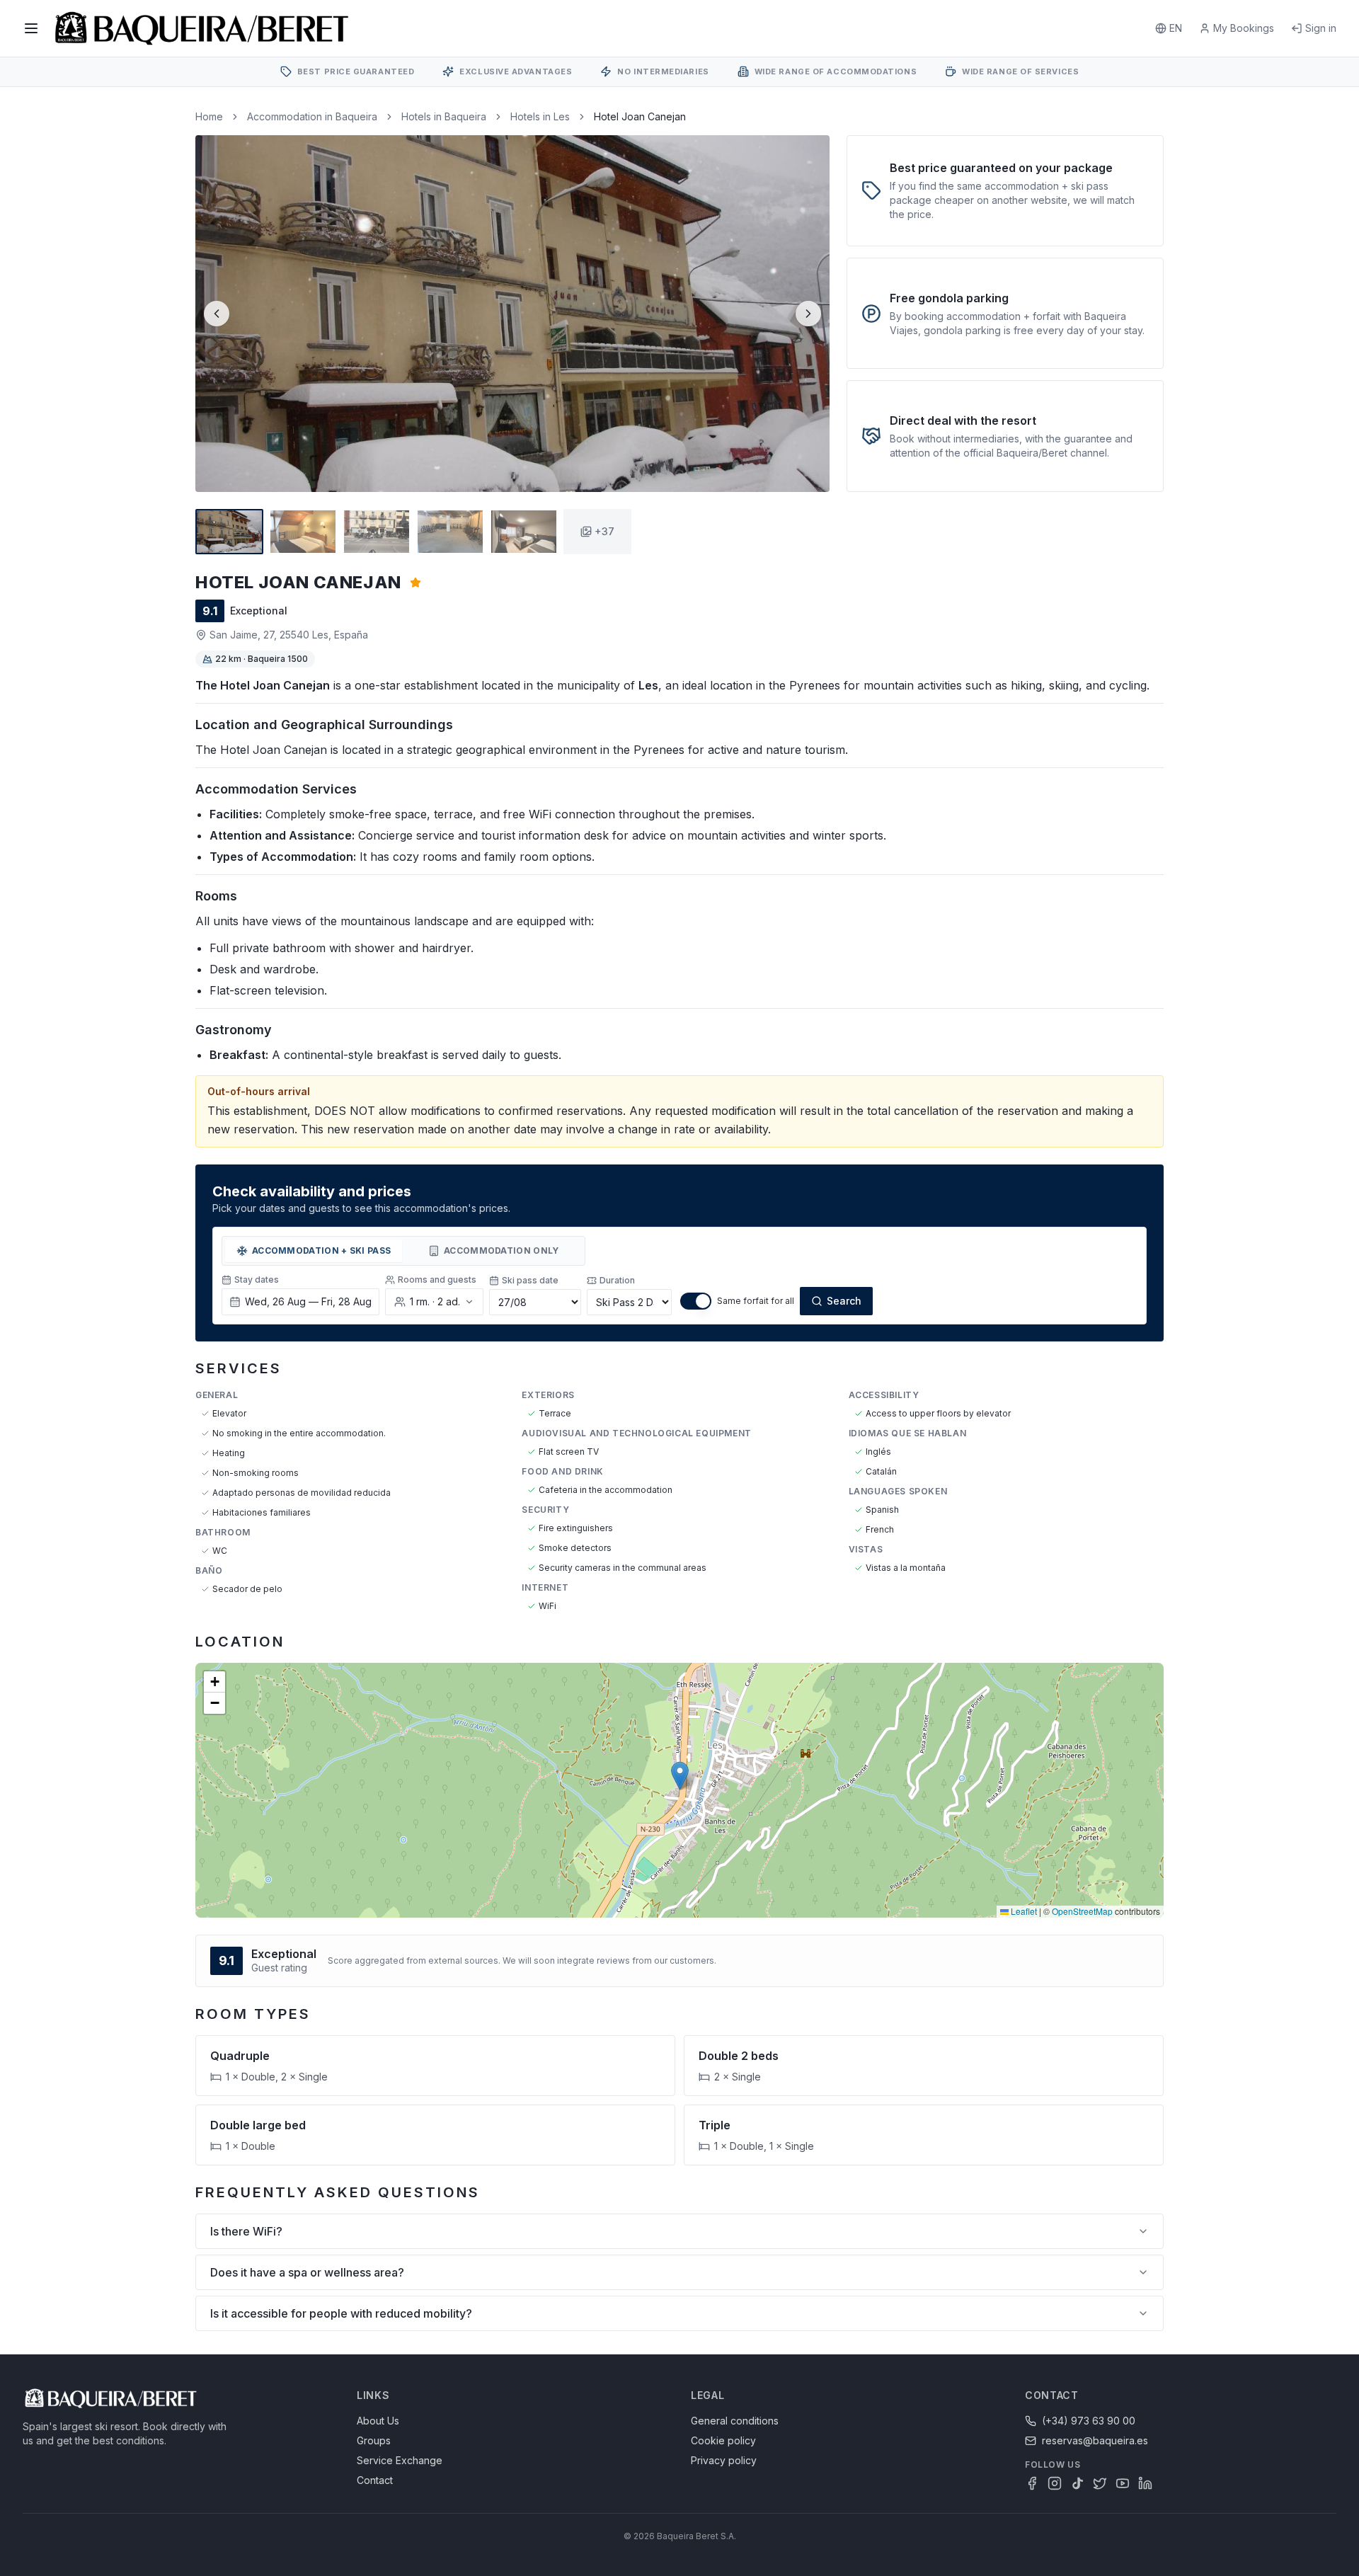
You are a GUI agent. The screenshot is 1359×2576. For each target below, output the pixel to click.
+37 (604, 531)
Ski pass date (530, 1280)
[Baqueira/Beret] (202, 28)
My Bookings (1244, 28)
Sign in (1321, 28)
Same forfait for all (756, 1301)
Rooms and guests (437, 1280)
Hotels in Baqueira (444, 116)
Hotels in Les (540, 116)
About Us (378, 2421)
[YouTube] (1123, 2483)
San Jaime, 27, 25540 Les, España (289, 635)
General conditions (735, 2421)
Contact (375, 2480)
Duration (617, 1280)
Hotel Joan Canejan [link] (640, 116)
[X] (1100, 2483)
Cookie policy (723, 2440)
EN (1176, 28)
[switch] (696, 1301)
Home (209, 116)
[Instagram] (1055, 2483)
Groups (374, 2440)
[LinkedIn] (1145, 2483)
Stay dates (257, 1280)
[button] (680, 1776)
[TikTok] (1077, 2483)
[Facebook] (1032, 2483)
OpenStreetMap (1082, 1911)
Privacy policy (724, 2460)
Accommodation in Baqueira (312, 116)
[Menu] (31, 28)
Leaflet (1023, 1911)
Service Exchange (400, 2460)
